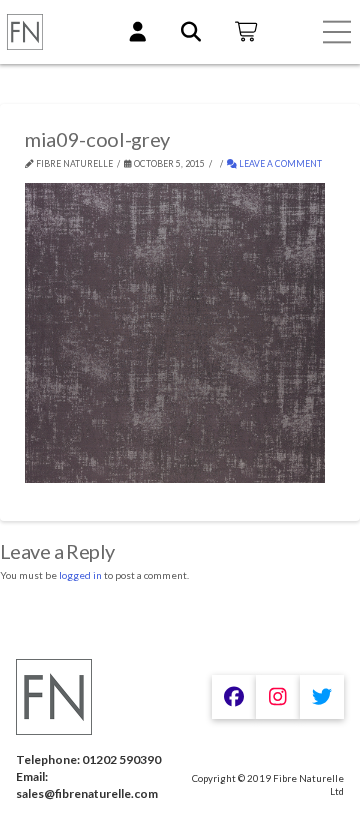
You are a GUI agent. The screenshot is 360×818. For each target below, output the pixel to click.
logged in (80, 575)
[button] (337, 32)
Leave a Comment (279, 164)
